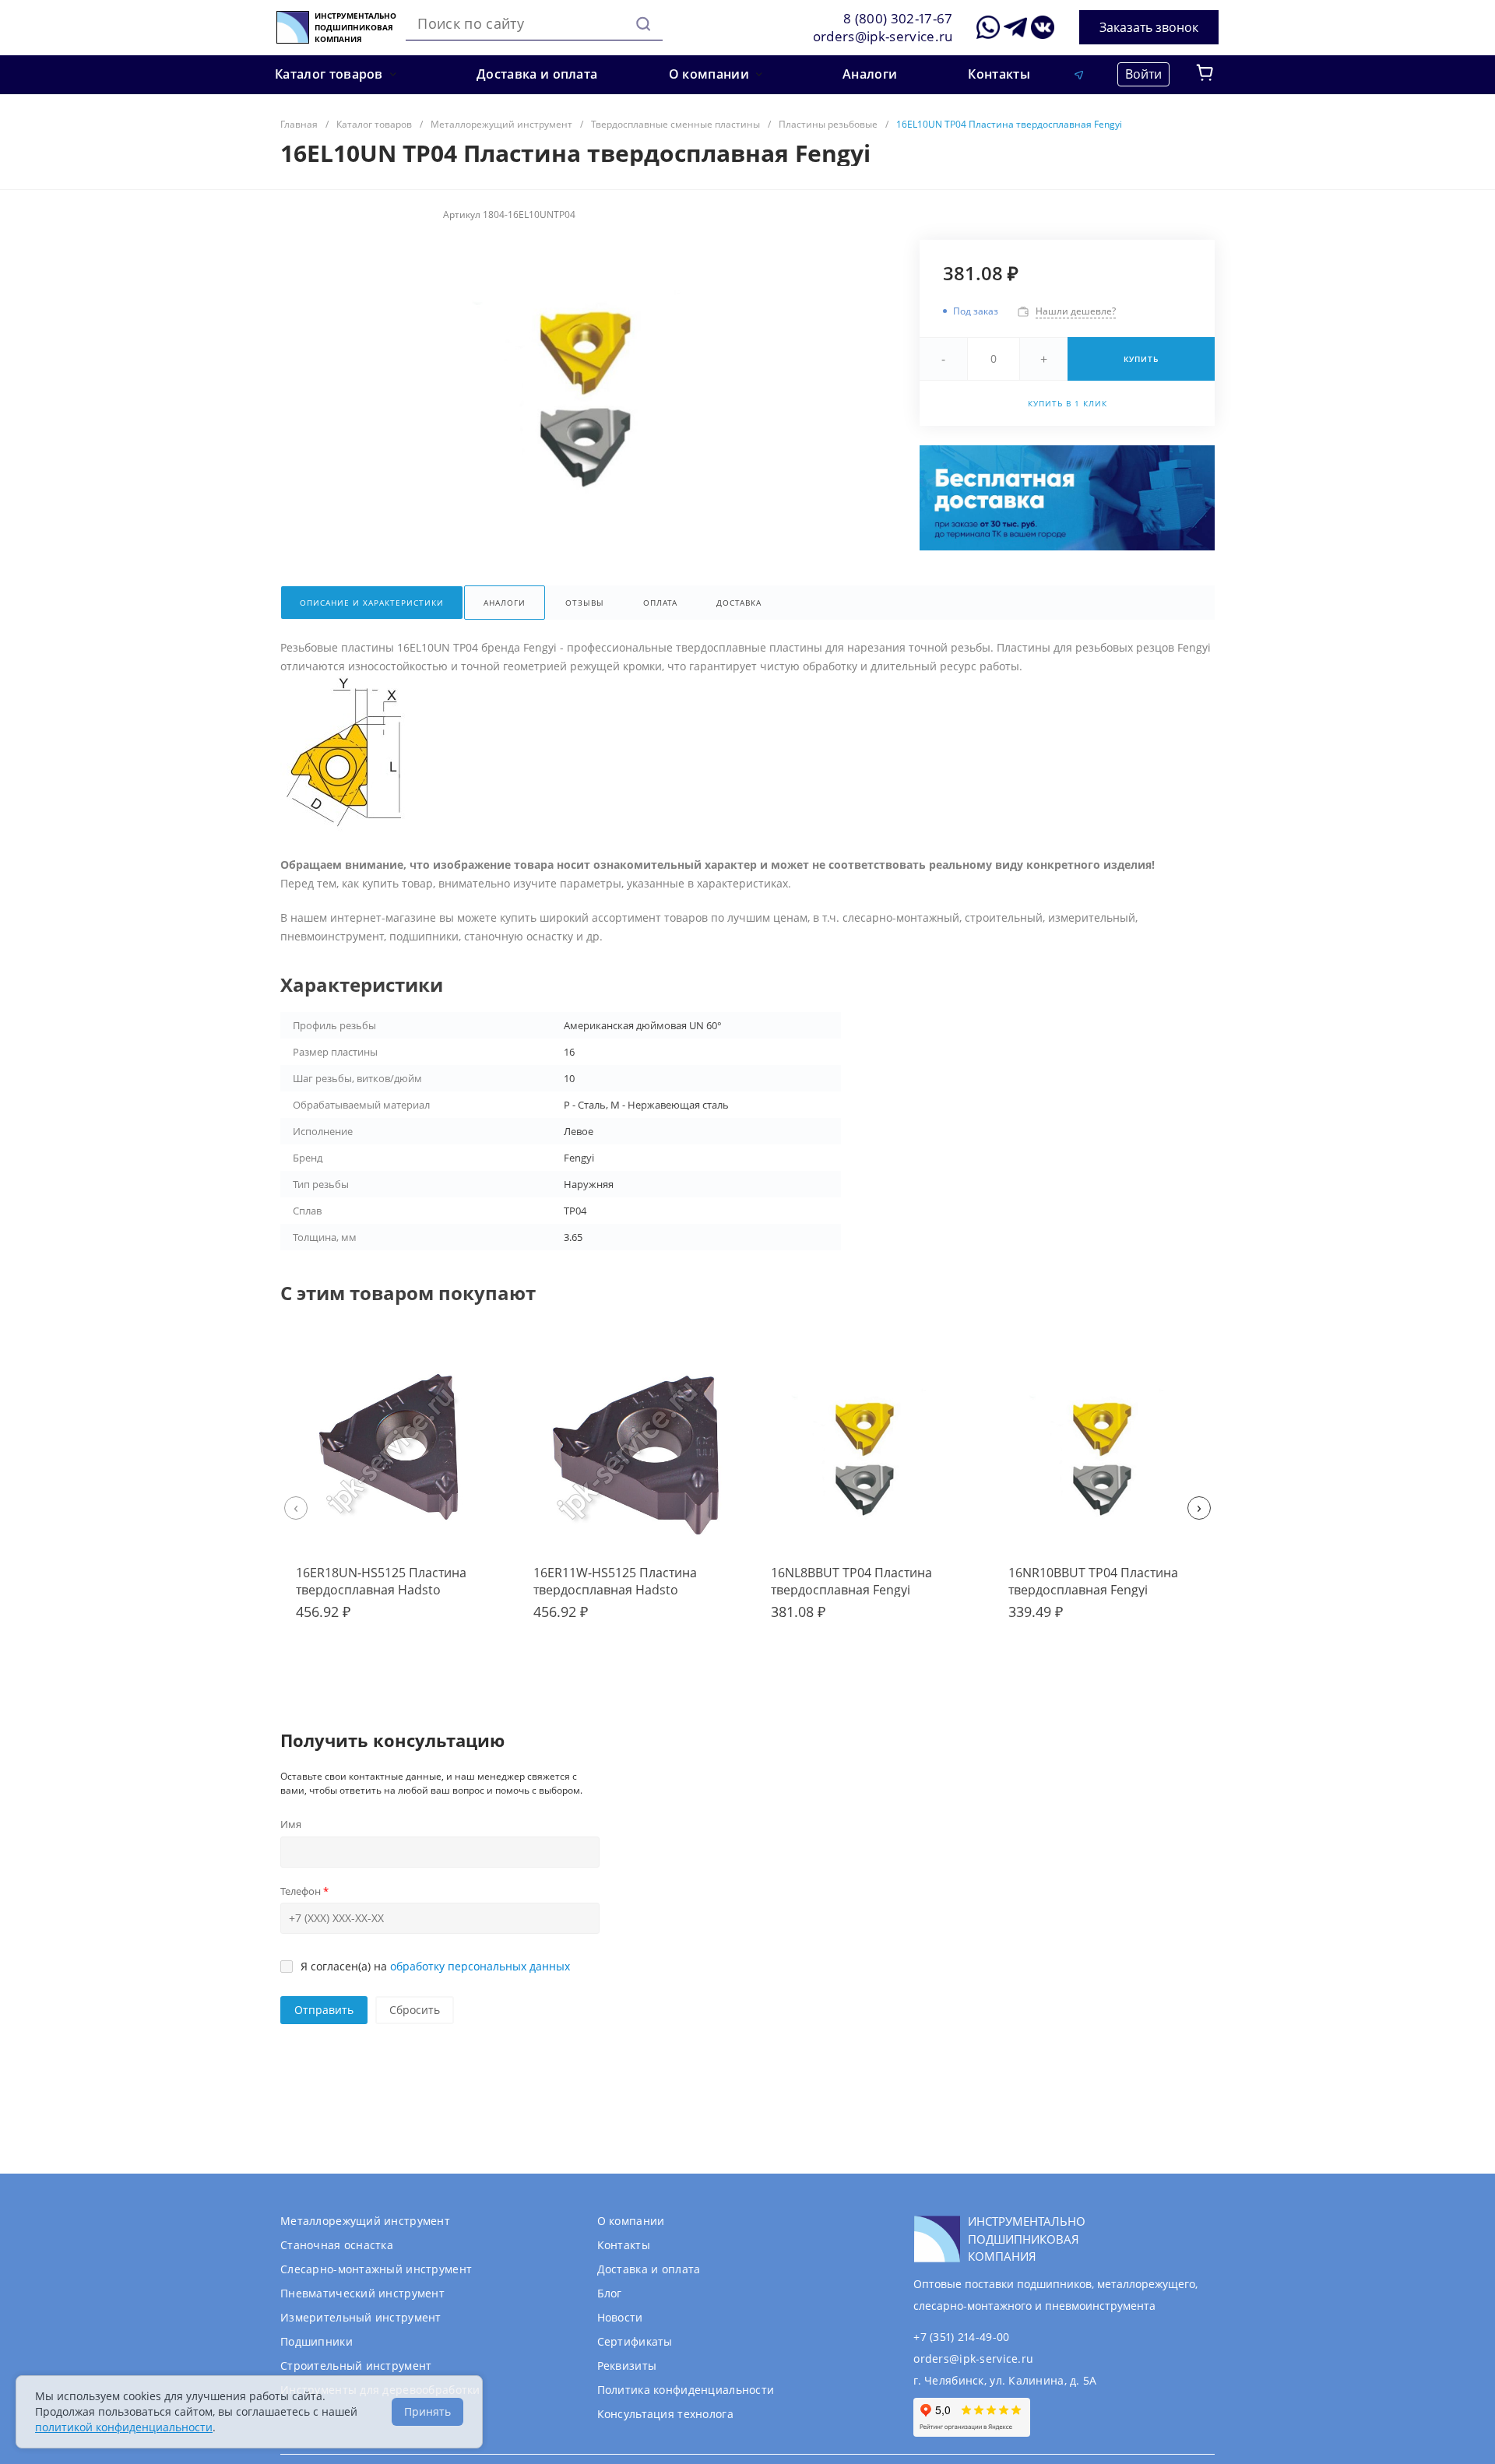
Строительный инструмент (356, 2366)
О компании (631, 2221)
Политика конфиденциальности (686, 2390)
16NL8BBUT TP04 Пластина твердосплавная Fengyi (851, 1581)
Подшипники (317, 2341)
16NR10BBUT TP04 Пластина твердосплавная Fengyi (1093, 1581)
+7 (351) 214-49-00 (961, 2337)
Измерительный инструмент (361, 2317)
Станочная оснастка (337, 2245)
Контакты (624, 2245)
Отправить (324, 2010)
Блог (610, 2293)
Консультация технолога (665, 2414)
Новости (620, 2317)
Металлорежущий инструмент (365, 2221)
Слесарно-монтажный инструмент (376, 2269)
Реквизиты (627, 2366)
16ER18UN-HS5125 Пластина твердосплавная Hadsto (381, 1581)
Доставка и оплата (649, 2269)
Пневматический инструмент (362, 2293)
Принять (427, 2411)
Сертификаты (635, 2341)
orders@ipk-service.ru (883, 36)
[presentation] (296, 1508)
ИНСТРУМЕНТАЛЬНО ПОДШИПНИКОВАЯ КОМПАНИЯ (355, 28)
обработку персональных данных (480, 1966)
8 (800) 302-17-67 (898, 18)
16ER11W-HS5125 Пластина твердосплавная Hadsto (615, 1581)
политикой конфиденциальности (124, 2427)
